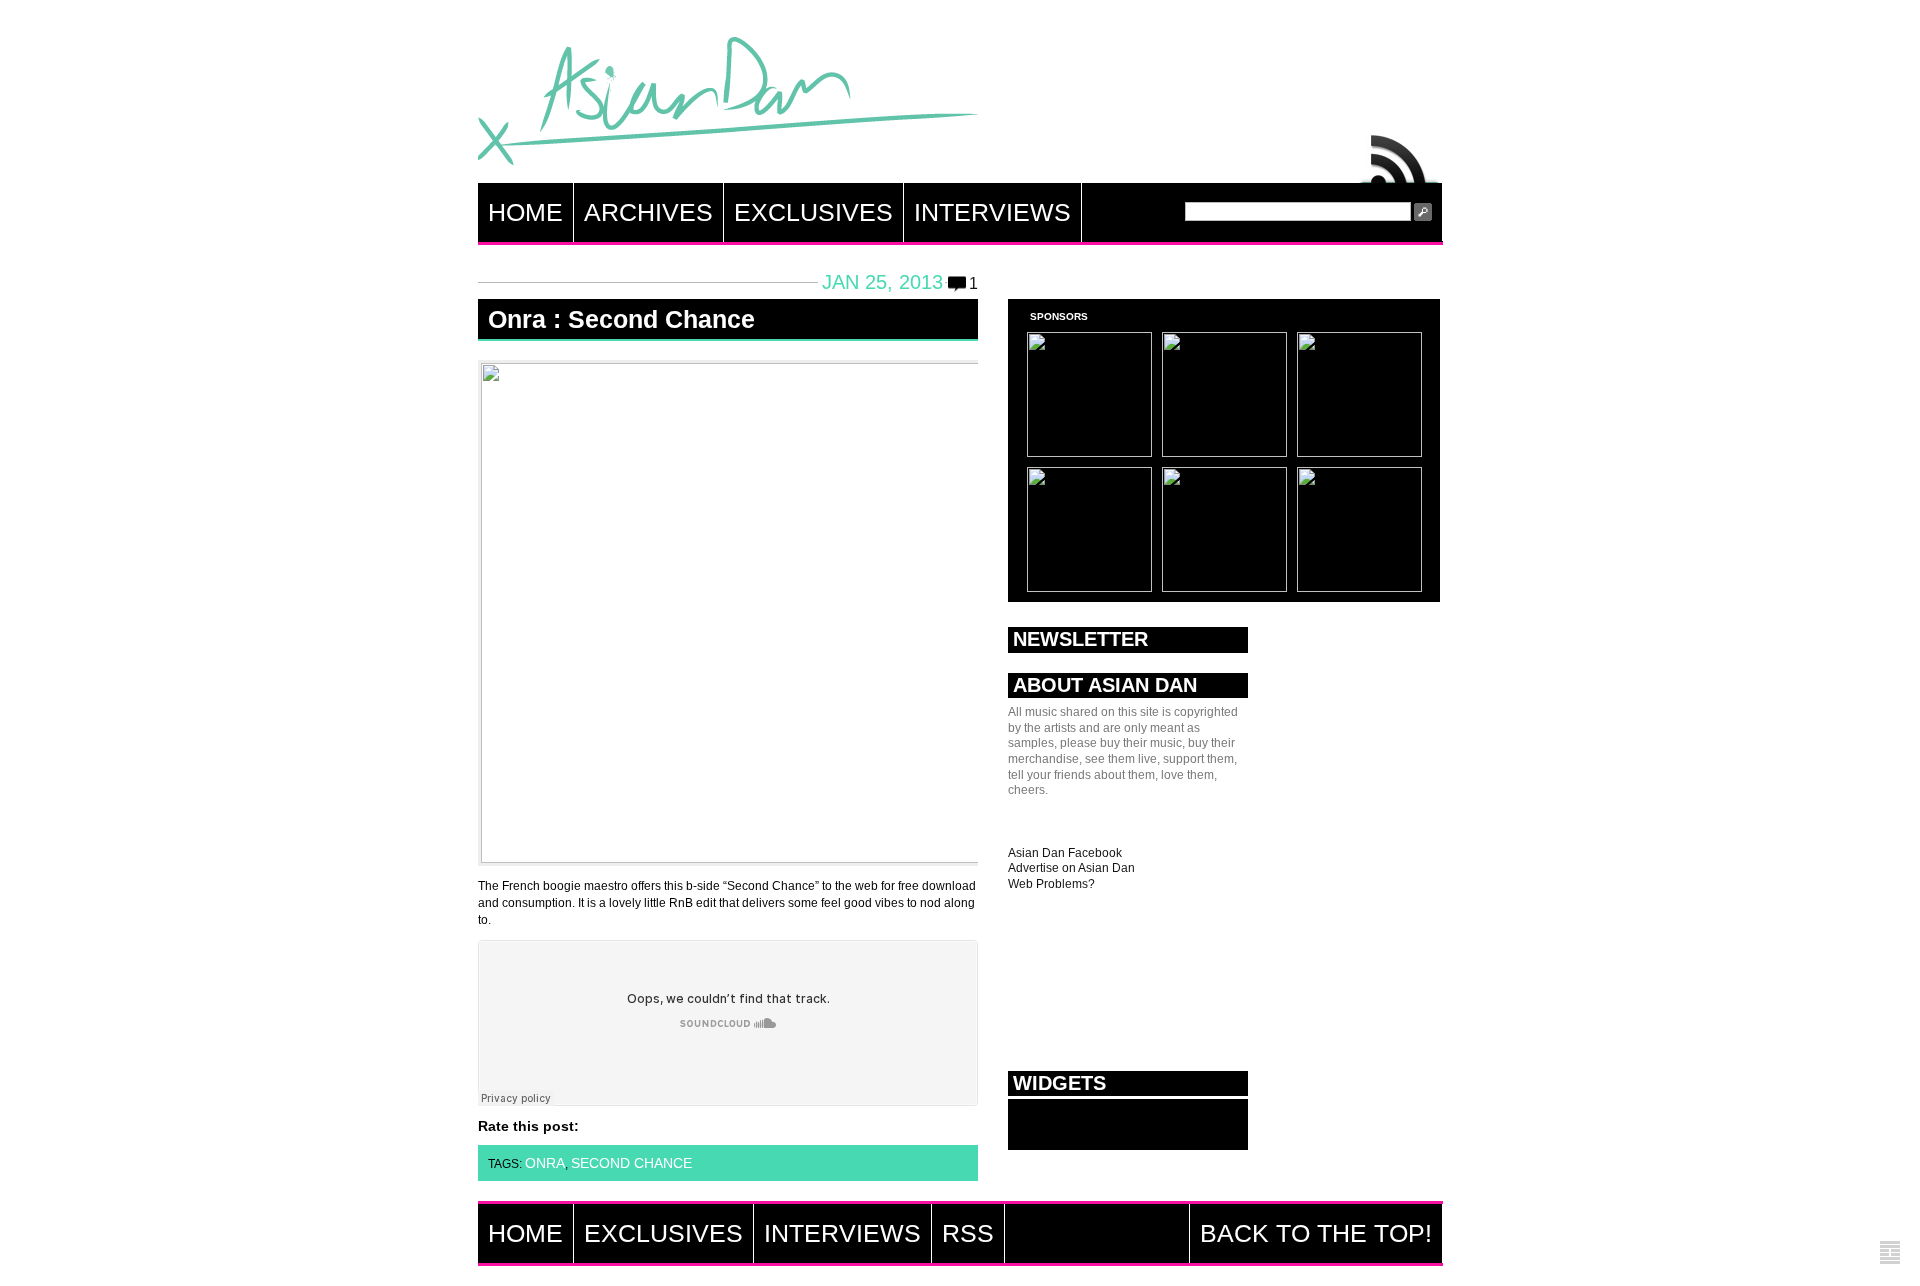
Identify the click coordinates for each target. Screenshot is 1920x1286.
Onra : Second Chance (621, 319)
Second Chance (631, 1163)
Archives (648, 212)
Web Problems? (1051, 884)
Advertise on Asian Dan (1071, 868)
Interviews (992, 212)
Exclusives (813, 212)
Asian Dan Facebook (1065, 853)
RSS (1400, 154)
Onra (545, 1163)
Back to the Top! (1316, 1233)
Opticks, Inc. (1890, 1253)
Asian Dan (728, 105)
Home (525, 212)
